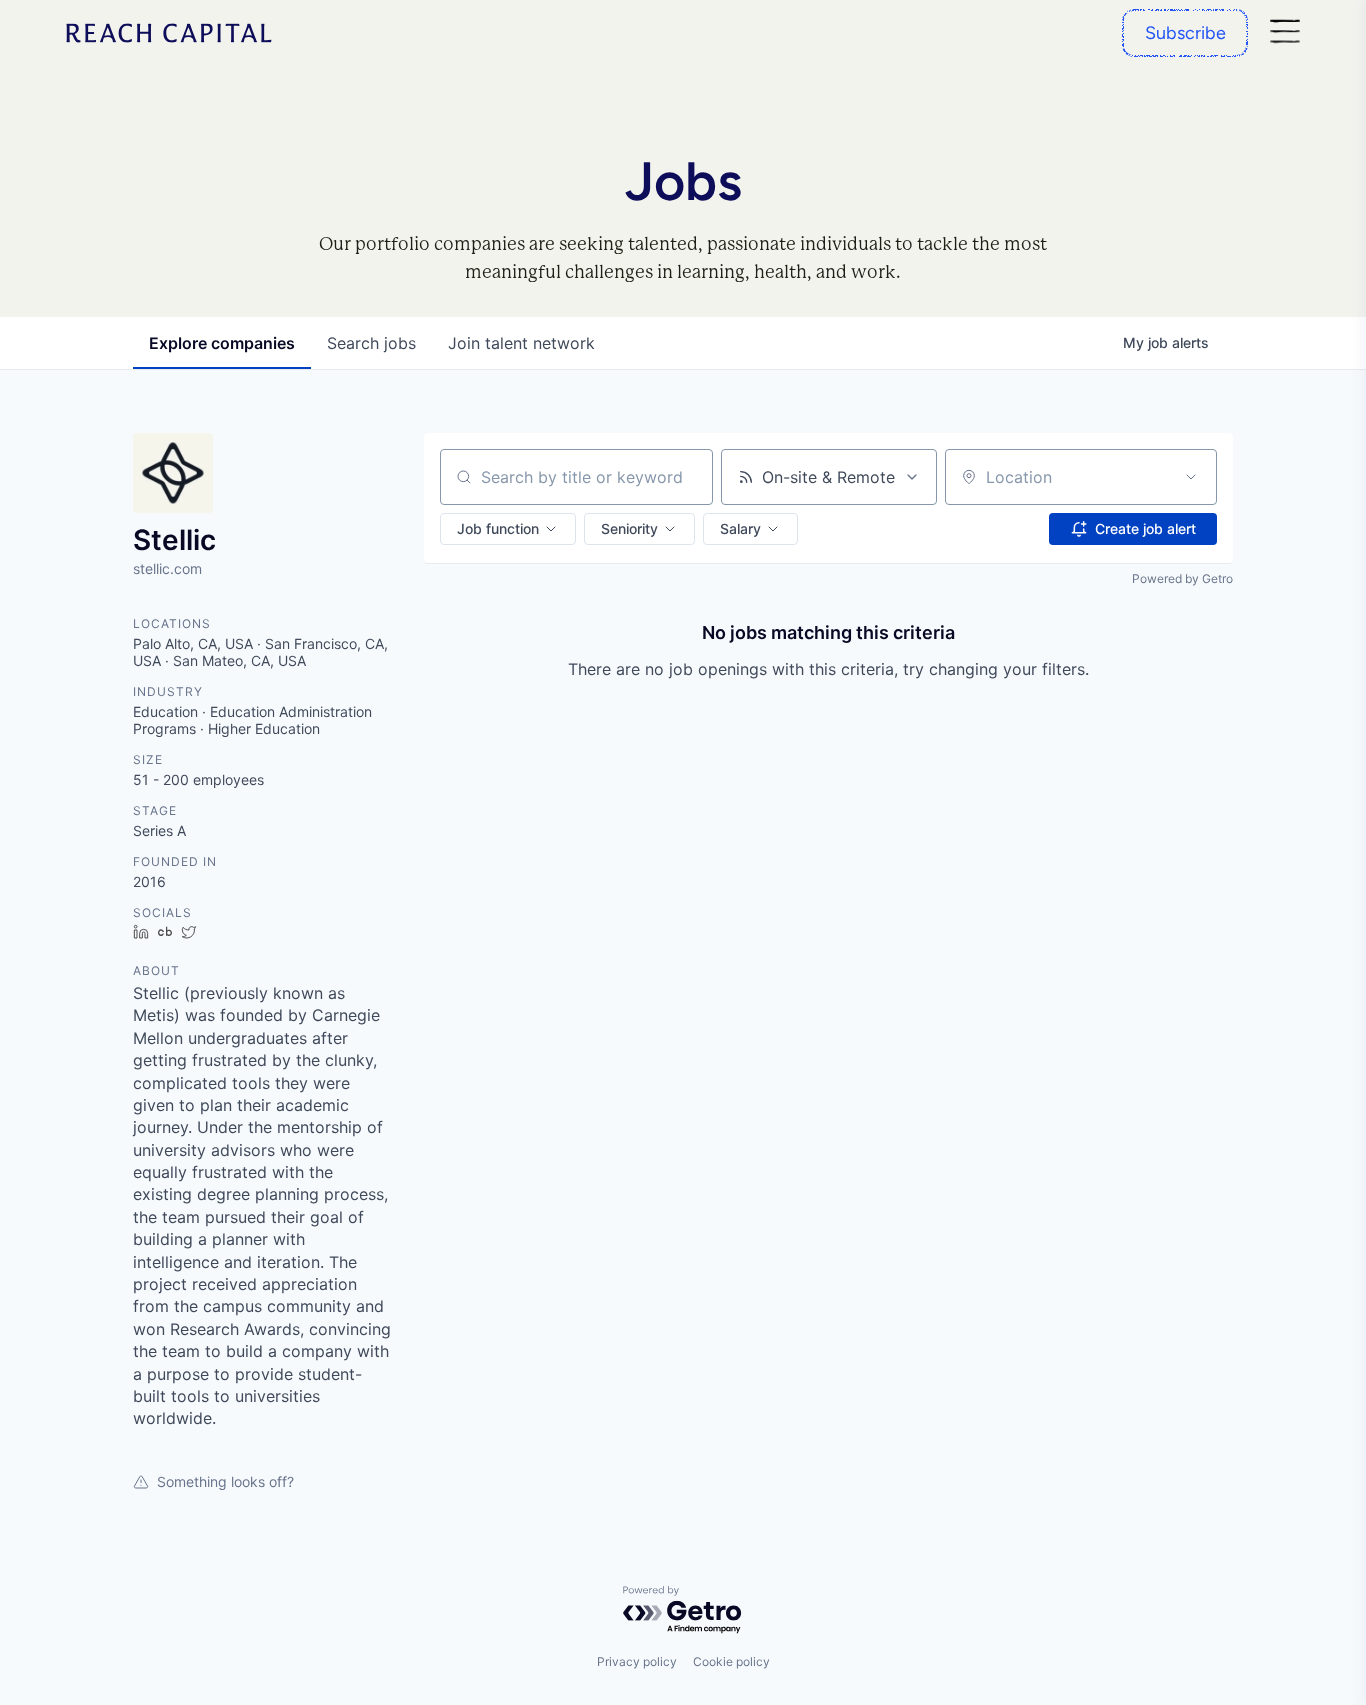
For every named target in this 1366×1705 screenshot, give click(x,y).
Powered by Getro (1182, 578)
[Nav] (1285, 33)
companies (222, 343)
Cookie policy (731, 1661)
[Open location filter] (1191, 477)
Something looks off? (225, 1481)
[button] (508, 529)
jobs (371, 343)
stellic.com (167, 568)
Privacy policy (637, 1661)
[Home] (169, 33)
